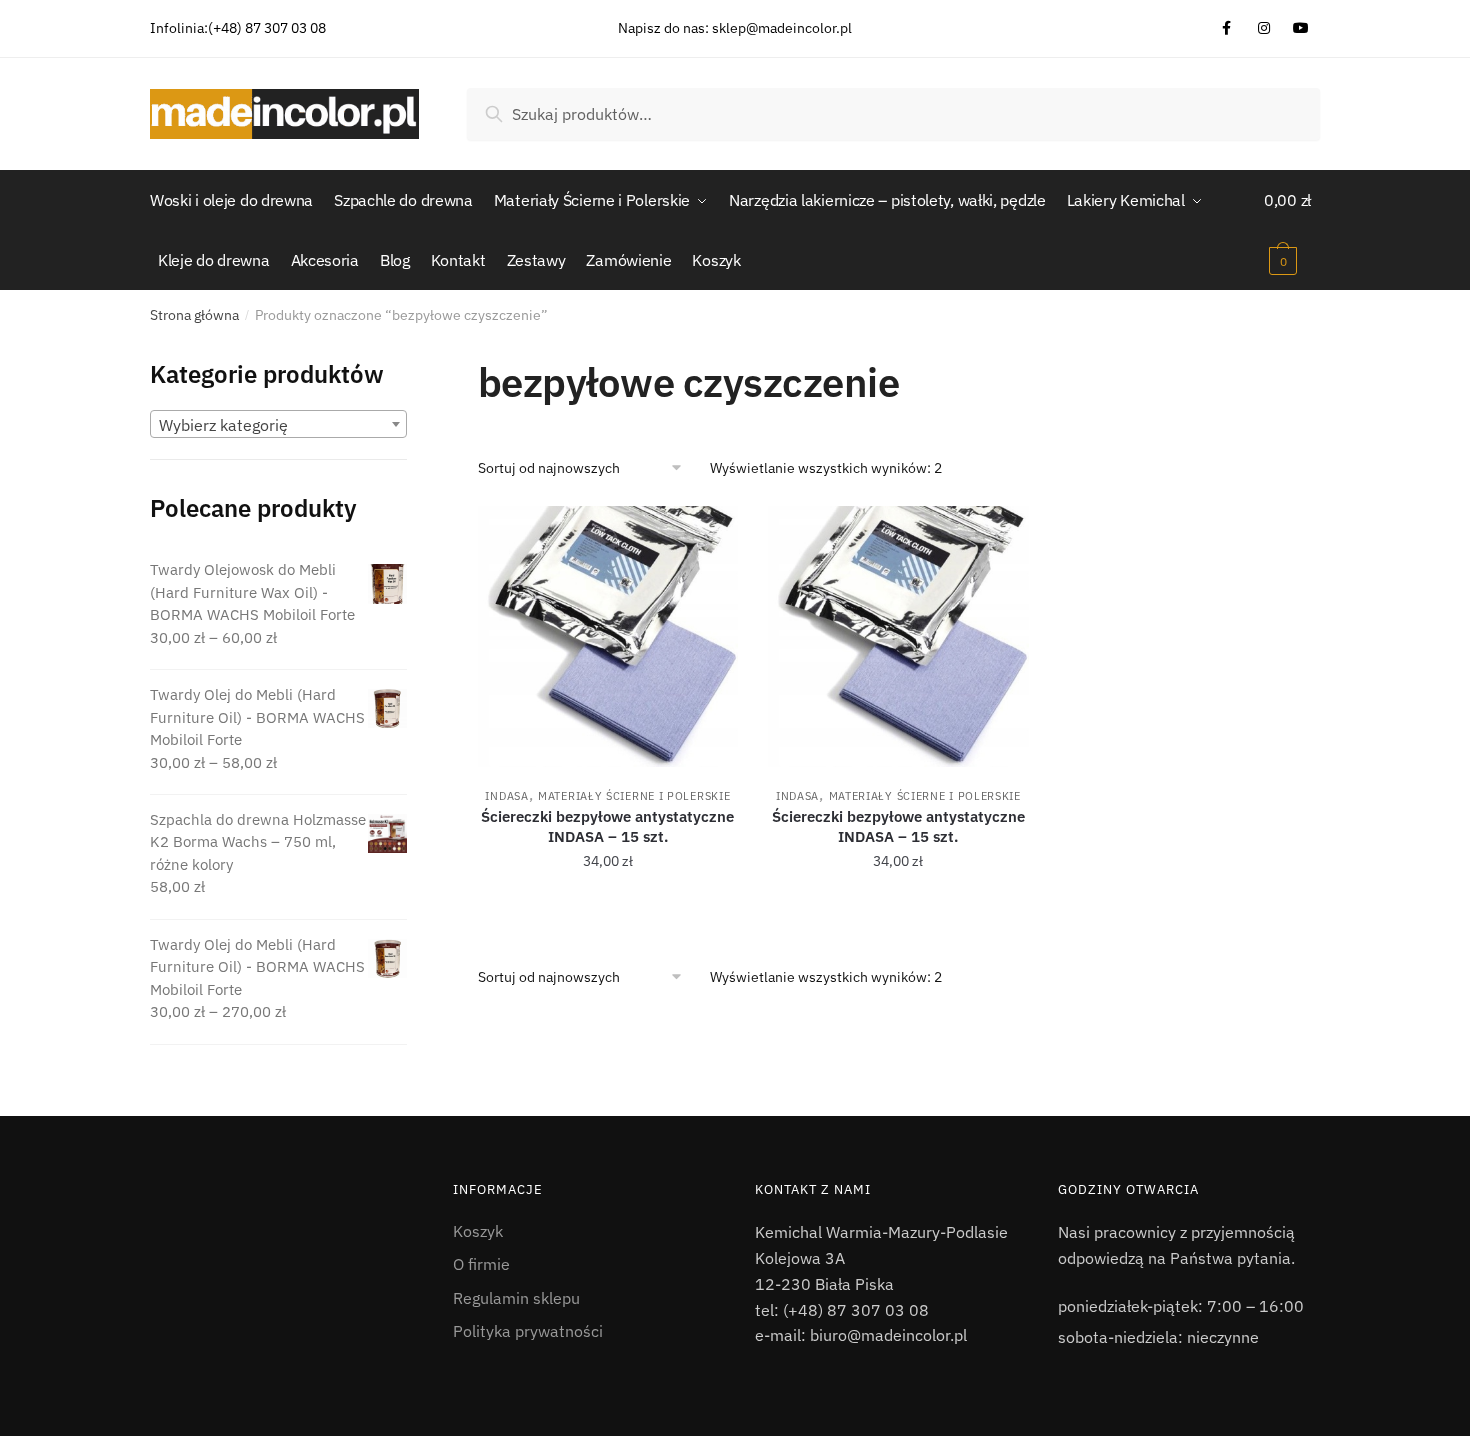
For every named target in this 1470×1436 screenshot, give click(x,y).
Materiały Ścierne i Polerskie (634, 796)
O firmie (481, 1264)
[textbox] (278, 425)
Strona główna (194, 315)
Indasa (506, 796)
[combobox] (278, 424)
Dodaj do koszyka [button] (607, 905)
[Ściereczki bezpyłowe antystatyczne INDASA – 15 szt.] (608, 636)
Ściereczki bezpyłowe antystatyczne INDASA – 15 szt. (607, 826)
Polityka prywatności (528, 1331)
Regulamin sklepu (516, 1298)
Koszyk (478, 1231)
